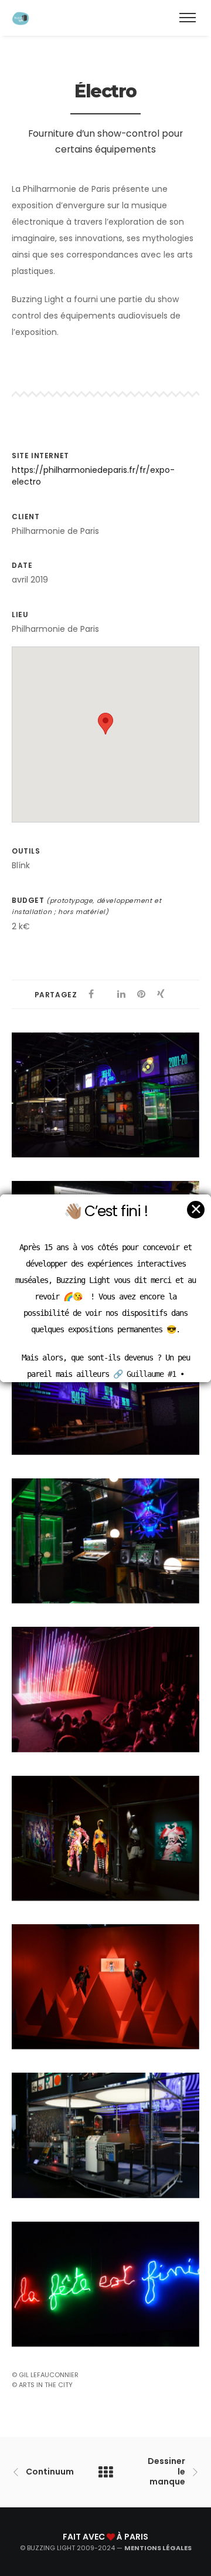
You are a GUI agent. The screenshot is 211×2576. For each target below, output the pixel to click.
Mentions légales (158, 2548)
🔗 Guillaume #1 (144, 1374)
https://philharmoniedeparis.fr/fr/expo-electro (93, 476)
